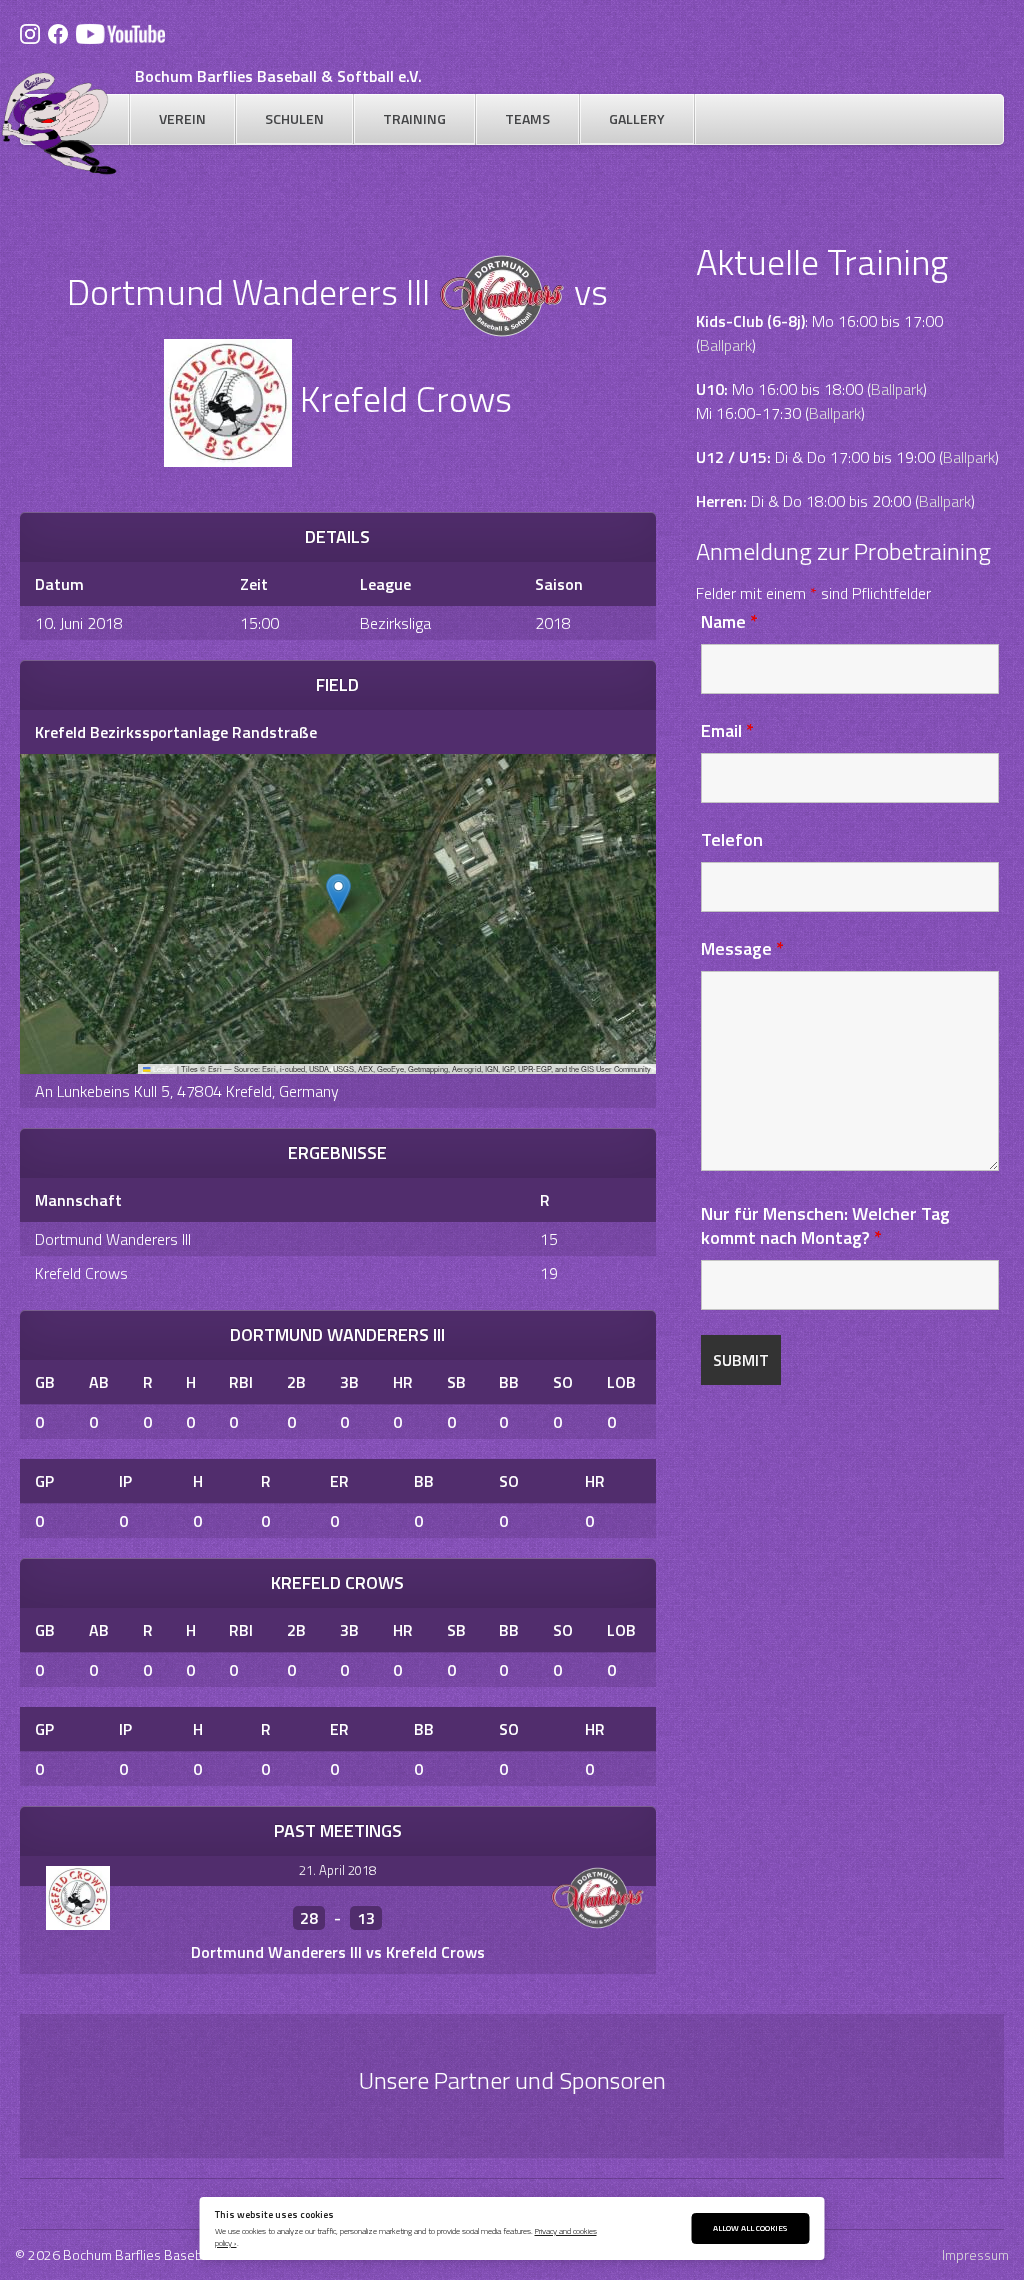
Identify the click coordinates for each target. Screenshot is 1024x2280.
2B (296, 1382)
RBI (241, 1382)
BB (509, 1382)
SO (563, 1382)
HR (403, 1382)
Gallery (637, 118)
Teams (527, 118)
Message (742, 948)
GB (45, 1382)
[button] (338, 893)
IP (125, 1481)
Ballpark (726, 345)
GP (44, 1481)
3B (349, 1382)
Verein (182, 118)
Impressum (975, 2254)
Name (729, 621)
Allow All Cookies (750, 2227)
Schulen (294, 118)
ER (339, 1481)
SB (456, 1382)
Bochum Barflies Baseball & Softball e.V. (278, 76)
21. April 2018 (337, 1870)
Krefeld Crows (81, 1273)
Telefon (732, 839)
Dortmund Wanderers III (113, 1239)
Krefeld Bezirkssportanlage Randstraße (176, 732)
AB (99, 1382)
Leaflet (163, 1068)
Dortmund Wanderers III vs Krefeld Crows (338, 1952)
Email (727, 730)
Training (414, 118)
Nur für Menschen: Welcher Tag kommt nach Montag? (825, 1225)
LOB (621, 1382)
